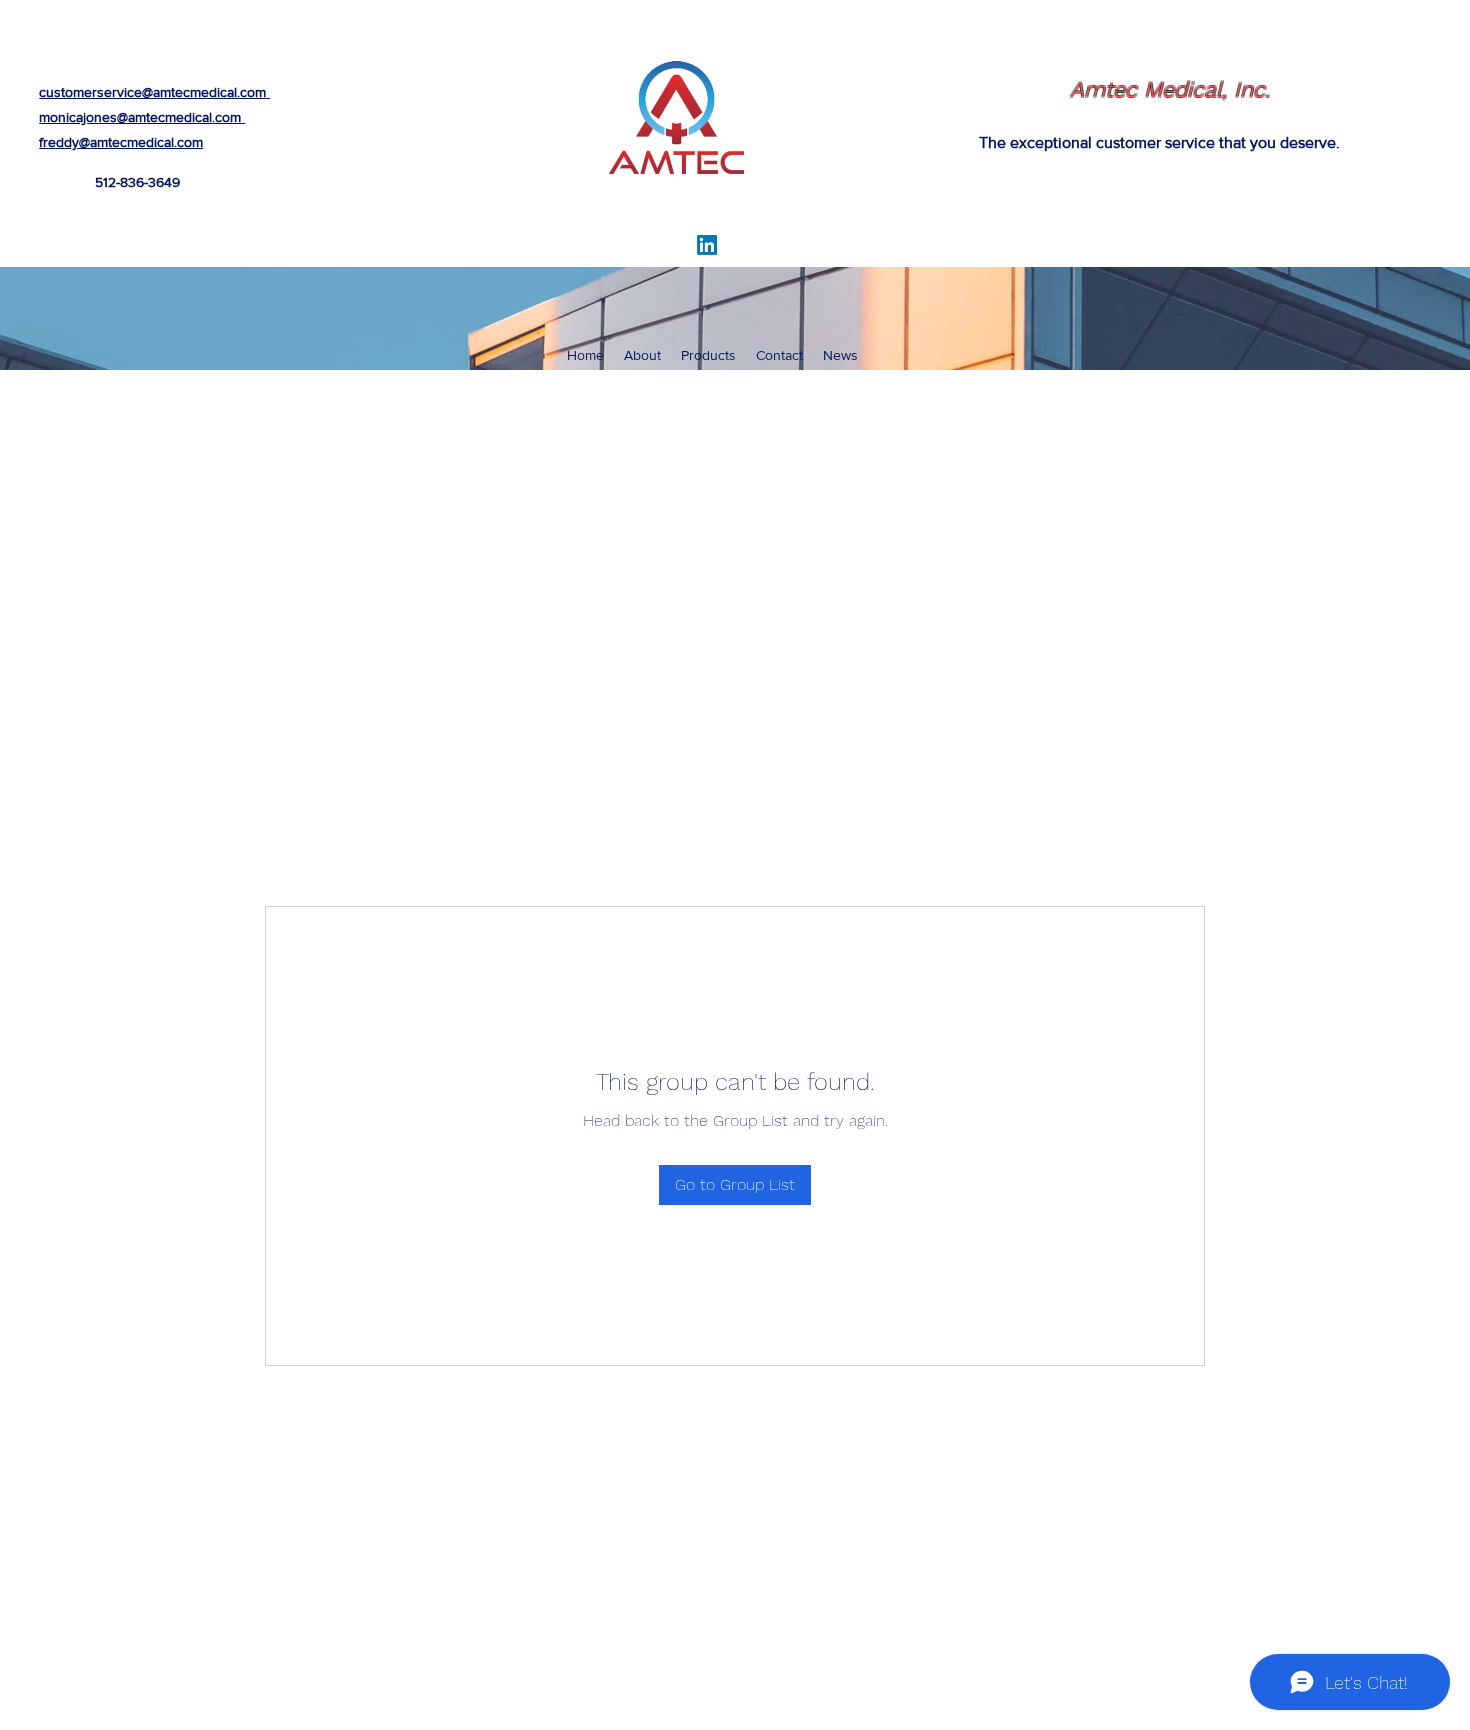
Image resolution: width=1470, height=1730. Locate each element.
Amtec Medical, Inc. (1170, 89)
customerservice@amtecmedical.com (152, 92)
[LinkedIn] (707, 245)
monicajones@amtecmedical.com (140, 117)
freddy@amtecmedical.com (121, 142)
